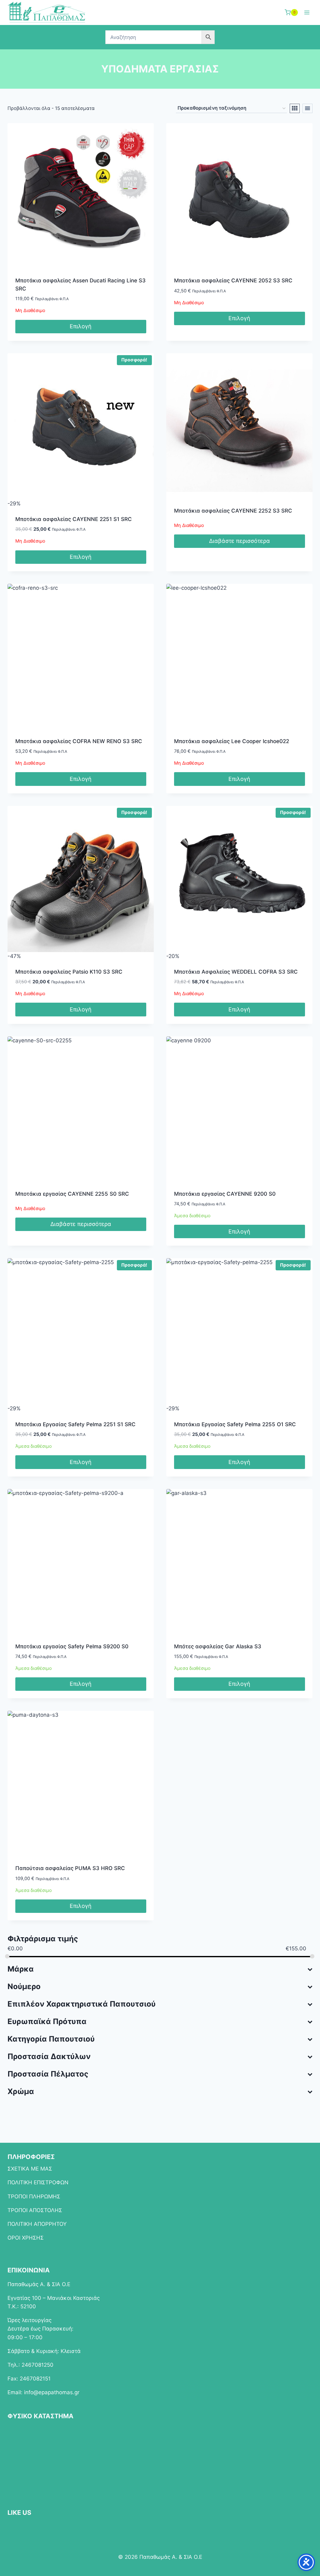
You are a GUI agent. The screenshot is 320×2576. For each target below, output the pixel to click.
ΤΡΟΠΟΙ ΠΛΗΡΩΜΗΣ (34, 2196)
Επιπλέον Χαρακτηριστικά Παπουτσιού (82, 2004)
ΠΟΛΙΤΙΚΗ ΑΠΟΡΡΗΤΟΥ (37, 2224)
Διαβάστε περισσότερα (240, 541)
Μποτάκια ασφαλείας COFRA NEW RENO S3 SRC (79, 741)
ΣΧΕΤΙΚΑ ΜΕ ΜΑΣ (30, 2169)
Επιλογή (81, 326)
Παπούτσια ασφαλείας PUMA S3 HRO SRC (70, 1868)
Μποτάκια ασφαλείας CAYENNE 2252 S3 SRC (233, 511)
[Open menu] (307, 12)
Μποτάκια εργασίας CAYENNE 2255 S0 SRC (72, 1194)
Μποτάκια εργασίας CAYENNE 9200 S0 (225, 1194)
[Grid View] (295, 108)
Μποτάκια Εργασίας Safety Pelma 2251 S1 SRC (75, 1424)
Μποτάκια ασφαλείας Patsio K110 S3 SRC (69, 972)
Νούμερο (24, 1986)
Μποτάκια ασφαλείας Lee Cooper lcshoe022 (232, 741)
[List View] (307, 108)
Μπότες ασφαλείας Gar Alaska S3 (218, 1646)
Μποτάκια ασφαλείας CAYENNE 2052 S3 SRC (233, 280)
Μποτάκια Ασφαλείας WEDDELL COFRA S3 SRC (236, 972)
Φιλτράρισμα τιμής (43, 1939)
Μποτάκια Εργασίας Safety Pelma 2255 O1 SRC (235, 1424)
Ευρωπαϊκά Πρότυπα (47, 2021)
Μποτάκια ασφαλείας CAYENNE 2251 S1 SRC (74, 519)
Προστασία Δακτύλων (49, 2056)
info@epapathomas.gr (52, 2392)
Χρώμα (21, 2091)
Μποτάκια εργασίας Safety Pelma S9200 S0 (72, 1646)
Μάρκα (21, 1969)
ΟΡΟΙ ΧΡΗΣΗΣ (26, 2238)
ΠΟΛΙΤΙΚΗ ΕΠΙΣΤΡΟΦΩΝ (38, 2182)
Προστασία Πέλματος (48, 2074)
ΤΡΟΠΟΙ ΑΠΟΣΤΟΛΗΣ (35, 2210)
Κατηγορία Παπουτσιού (51, 2039)
